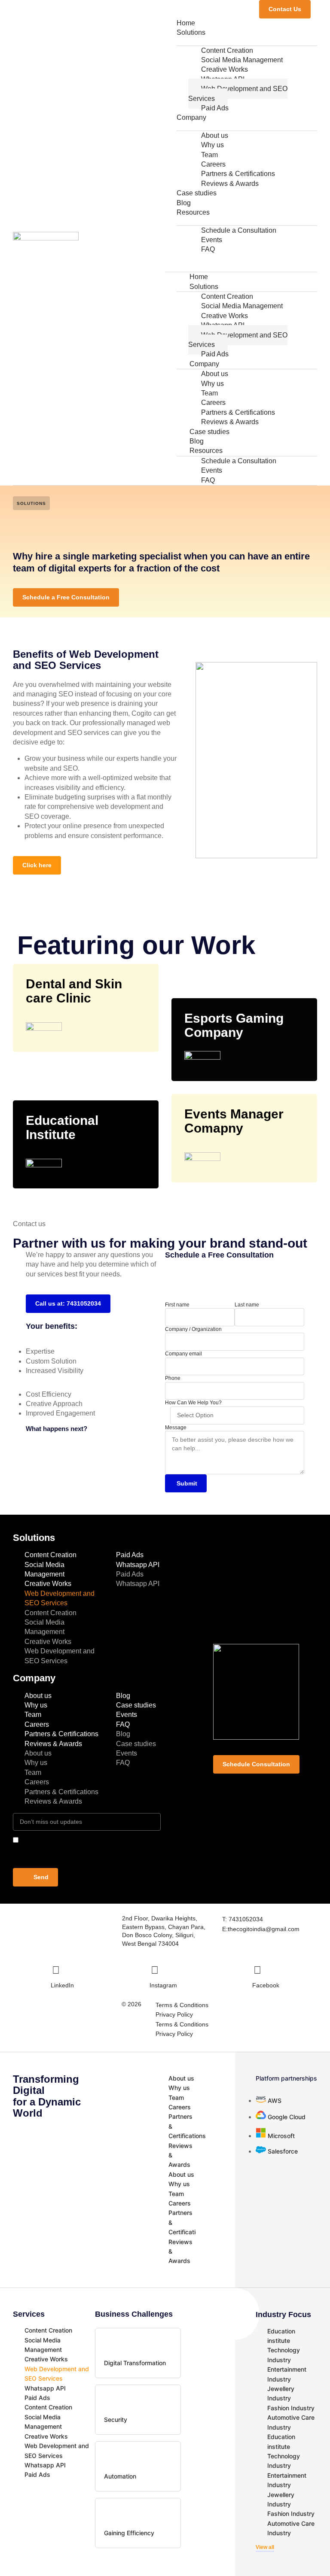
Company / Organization (193, 1329)
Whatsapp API (138, 1565)
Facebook (266, 1985)
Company (191, 117)
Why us (36, 1705)
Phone (173, 1378)
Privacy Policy (174, 2014)
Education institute (281, 2336)
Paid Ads (215, 108)
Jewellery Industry (281, 2393)
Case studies (197, 193)
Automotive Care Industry (291, 2422)
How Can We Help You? (193, 1403)
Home (186, 23)
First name (177, 1305)
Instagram (163, 1985)
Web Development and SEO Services (238, 93)
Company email (183, 1354)
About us (38, 1696)
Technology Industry (284, 2355)
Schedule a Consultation (239, 230)
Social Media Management (44, 1569)
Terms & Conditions (182, 2005)
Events (127, 1715)
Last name (247, 1305)
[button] (241, 259)
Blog (184, 203)
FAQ (208, 249)
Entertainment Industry (287, 2374)
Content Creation (50, 1555)
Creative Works (48, 1584)
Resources (193, 212)
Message (176, 1428)
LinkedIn (62, 1985)
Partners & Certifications (61, 1734)
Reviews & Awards (230, 184)
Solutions (191, 32)
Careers (37, 1724)
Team (33, 1715)
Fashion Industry (291, 2408)
